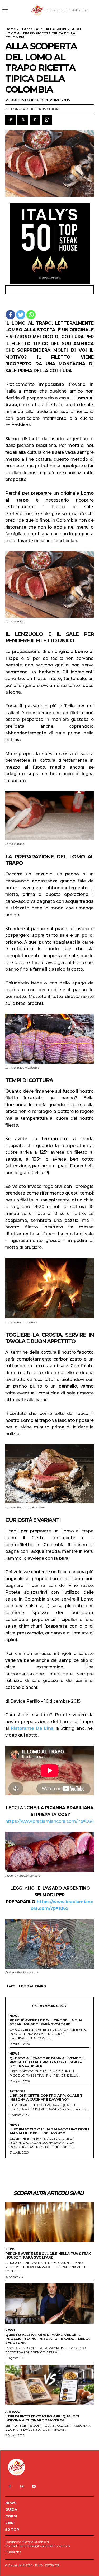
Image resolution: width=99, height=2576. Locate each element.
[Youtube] (34, 2486)
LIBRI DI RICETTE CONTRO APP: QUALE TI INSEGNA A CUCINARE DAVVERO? (46, 2097)
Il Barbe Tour (31, 29)
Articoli (17, 2091)
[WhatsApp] (47, 120)
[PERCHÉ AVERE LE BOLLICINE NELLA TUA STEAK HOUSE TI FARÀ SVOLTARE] (49, 2222)
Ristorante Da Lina (32, 1728)
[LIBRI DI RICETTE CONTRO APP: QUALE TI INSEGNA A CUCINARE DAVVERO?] (49, 2385)
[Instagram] (22, 2486)
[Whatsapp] (31, 315)
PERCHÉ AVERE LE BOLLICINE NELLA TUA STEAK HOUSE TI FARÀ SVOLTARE (46, 2022)
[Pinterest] (35, 120)
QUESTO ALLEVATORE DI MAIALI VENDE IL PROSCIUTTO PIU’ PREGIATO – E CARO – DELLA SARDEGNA (47, 2062)
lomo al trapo (32, 1986)
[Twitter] (23, 120)
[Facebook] (11, 120)
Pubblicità (13, 2552)
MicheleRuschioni (41, 109)
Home (11, 29)
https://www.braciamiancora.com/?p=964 (49, 1821)
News (15, 2016)
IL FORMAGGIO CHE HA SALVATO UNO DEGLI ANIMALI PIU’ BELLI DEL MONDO (49, 2131)
